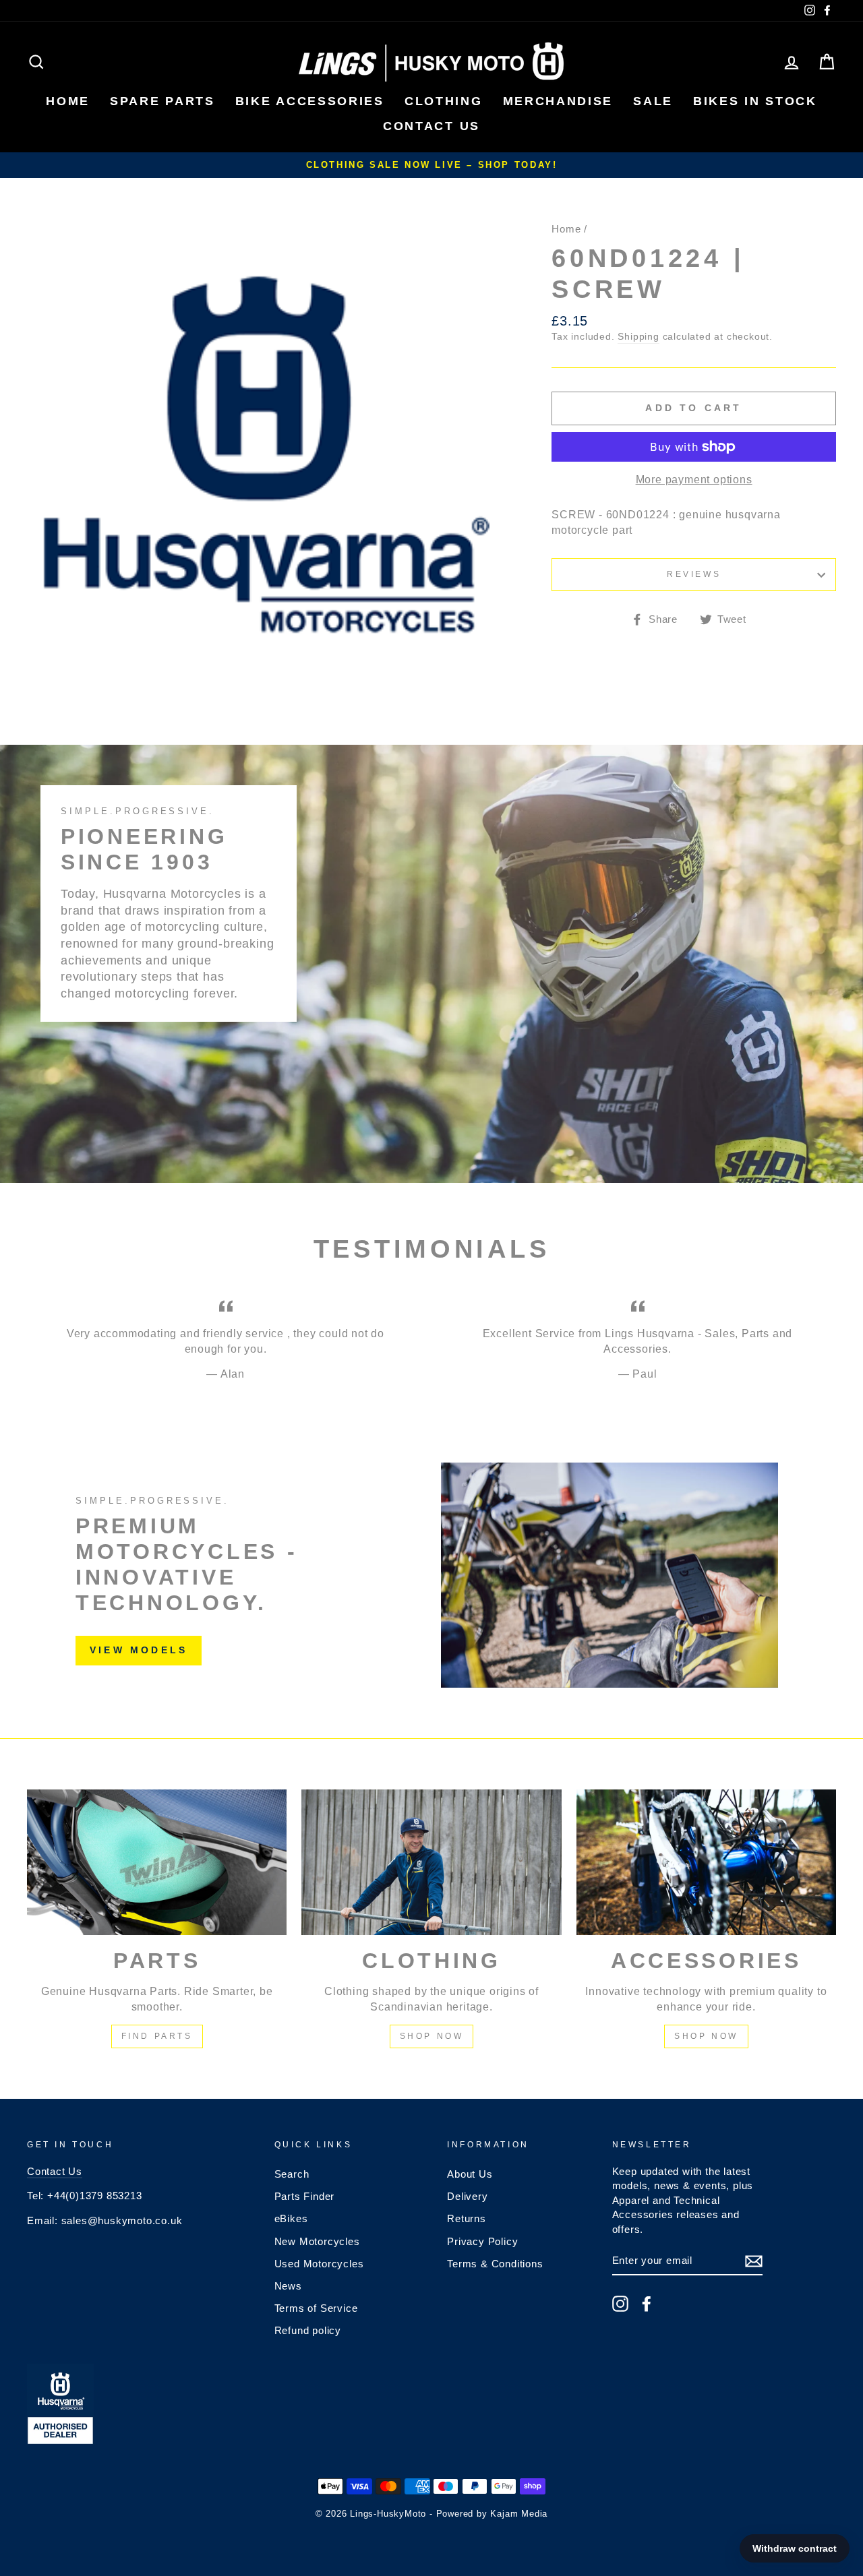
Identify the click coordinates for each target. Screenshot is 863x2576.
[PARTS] (157, 1863)
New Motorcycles (317, 2241)
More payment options (694, 480)
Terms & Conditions (495, 2264)
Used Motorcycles (319, 2264)
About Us (470, 2174)
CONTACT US (431, 126)
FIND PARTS (157, 2036)
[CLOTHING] (431, 1863)
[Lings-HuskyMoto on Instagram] (620, 2304)
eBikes (291, 2218)
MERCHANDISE (558, 101)
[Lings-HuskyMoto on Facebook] (647, 2304)
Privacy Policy (482, 2241)
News (288, 2286)
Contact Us (55, 2171)
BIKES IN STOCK (755, 101)
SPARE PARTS (162, 101)
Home (566, 229)
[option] (431, 165)
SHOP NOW (432, 2036)
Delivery (467, 2196)
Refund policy (308, 2330)
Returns (467, 2218)
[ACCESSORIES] (706, 1863)
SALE (653, 101)
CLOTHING (444, 101)
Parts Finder (305, 2196)
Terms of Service (316, 2308)
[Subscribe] (754, 2261)
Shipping (638, 337)
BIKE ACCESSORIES (310, 101)
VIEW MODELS (139, 1650)
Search (292, 2174)
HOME (68, 101)
